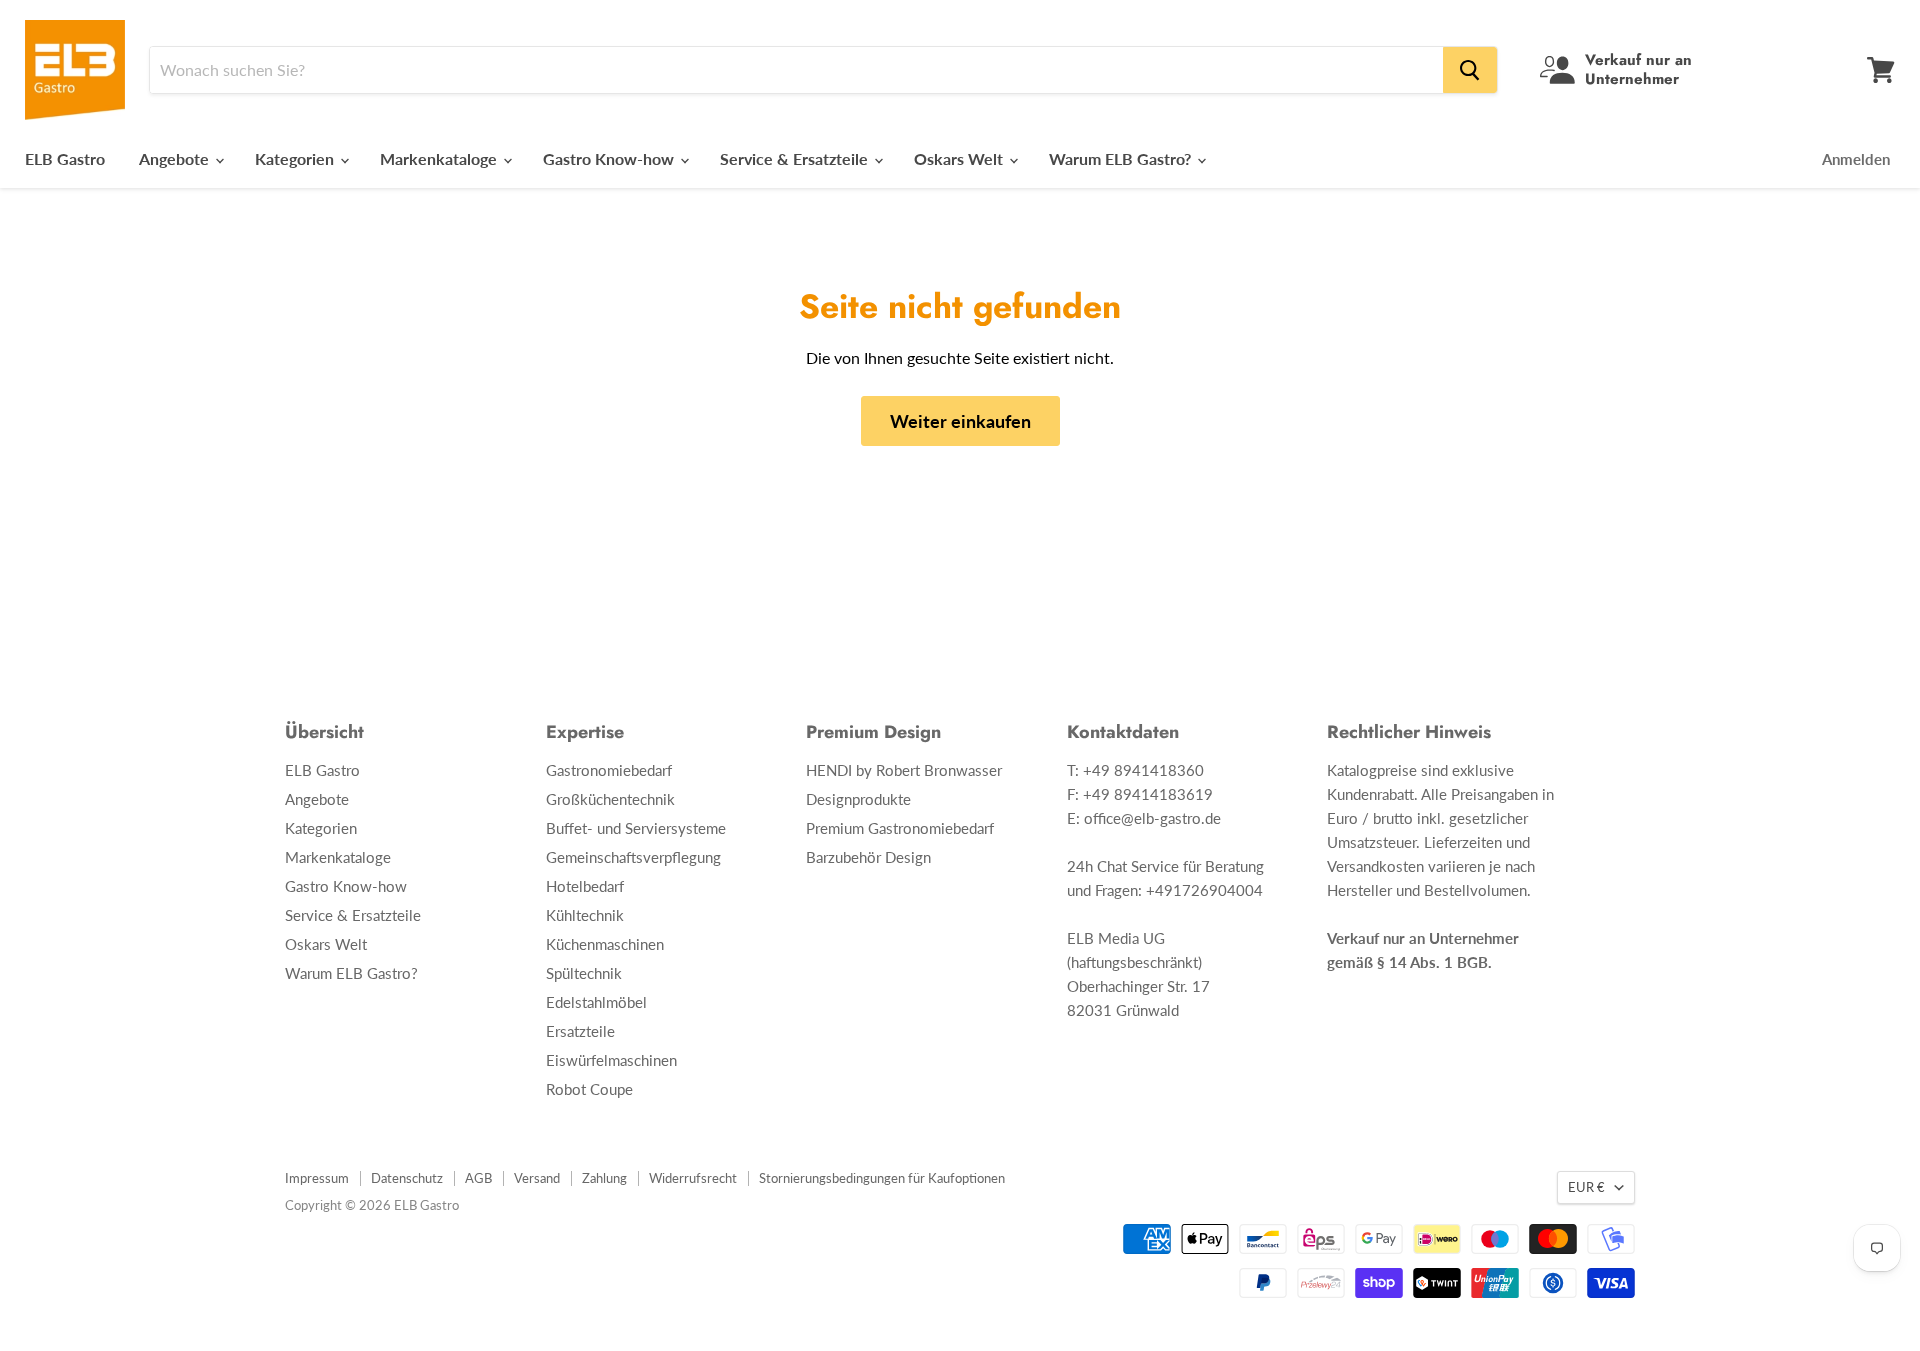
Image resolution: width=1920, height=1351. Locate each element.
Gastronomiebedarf (609, 770)
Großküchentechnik (610, 799)
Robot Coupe (589, 1089)
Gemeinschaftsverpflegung (633, 857)
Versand (537, 1178)
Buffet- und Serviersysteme (636, 828)
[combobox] (796, 70)
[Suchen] (1470, 70)
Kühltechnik (585, 915)
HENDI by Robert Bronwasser (904, 770)
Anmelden (1856, 159)
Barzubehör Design (868, 857)
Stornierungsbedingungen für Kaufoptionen (882, 1178)
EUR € (1586, 1187)
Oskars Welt (960, 158)
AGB (478, 1178)
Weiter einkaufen (960, 421)
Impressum (317, 1178)
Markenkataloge (440, 158)
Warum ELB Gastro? (1122, 158)
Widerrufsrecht (693, 1178)
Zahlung (604, 1178)
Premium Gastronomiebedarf (900, 828)
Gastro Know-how (610, 158)
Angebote (176, 158)
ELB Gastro (65, 158)
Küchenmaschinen (605, 944)
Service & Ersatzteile (796, 158)
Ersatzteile (580, 1031)
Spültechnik (584, 973)
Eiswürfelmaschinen (611, 1060)
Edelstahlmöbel (596, 1002)
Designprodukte (858, 799)
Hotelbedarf (585, 886)
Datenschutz (407, 1178)
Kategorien (296, 158)
